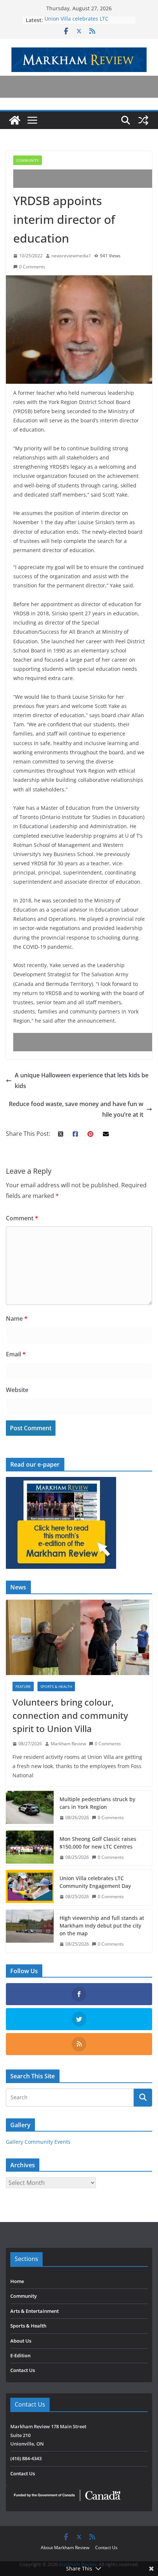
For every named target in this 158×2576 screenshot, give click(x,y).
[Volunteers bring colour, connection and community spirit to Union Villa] (79, 1637)
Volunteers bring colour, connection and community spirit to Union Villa (70, 1715)
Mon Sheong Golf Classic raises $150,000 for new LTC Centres (98, 1843)
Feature (23, 1686)
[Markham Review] (15, 120)
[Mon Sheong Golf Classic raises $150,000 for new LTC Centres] (30, 1848)
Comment (22, 1218)
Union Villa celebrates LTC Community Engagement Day (80, 24)
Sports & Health (56, 1686)
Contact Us (23, 2370)
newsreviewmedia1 (71, 256)
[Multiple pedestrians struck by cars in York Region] (30, 1808)
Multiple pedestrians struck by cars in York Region (97, 1803)
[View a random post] (143, 120)
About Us (21, 2341)
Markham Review (68, 1744)
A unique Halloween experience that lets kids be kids (82, 1081)
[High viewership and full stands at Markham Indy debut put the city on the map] (30, 1931)
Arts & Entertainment (35, 2311)
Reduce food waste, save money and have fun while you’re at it (76, 1109)
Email (16, 1354)
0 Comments (32, 267)
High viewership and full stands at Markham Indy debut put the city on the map (102, 1926)
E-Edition (20, 2355)
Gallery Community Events (38, 2142)
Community (28, 160)
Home (17, 2281)
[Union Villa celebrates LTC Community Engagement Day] (30, 1888)
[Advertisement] (86, 179)
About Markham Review (65, 2548)
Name (17, 1319)
